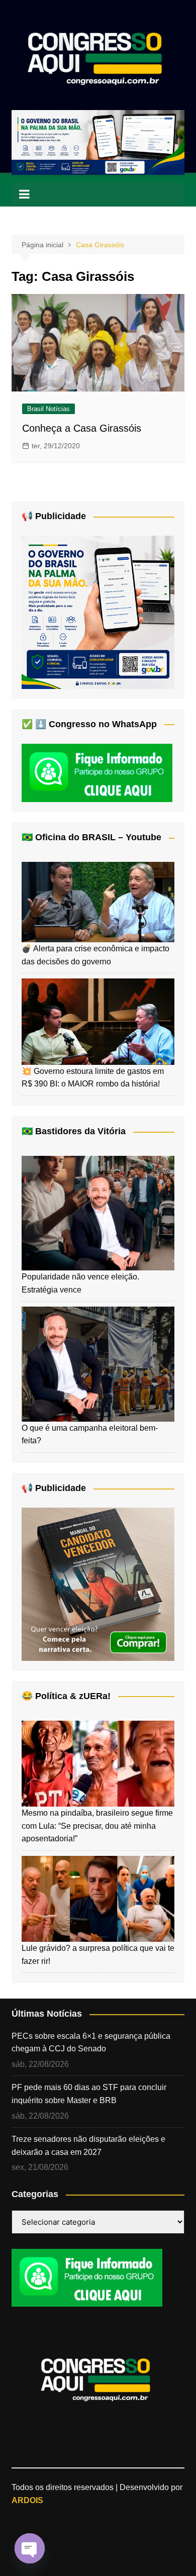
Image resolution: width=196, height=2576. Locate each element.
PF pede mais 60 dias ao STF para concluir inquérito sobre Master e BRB (89, 2094)
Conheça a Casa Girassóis (82, 428)
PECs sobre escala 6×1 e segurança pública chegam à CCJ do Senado (91, 2043)
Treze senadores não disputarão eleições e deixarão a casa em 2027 (88, 2146)
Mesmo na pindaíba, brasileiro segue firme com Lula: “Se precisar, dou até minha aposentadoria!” (97, 1826)
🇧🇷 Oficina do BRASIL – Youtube (91, 837)
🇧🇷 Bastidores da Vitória (74, 1131)
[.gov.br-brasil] (98, 142)
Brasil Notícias (48, 409)
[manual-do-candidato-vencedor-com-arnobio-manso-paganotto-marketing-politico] (98, 1584)
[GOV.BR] (98, 612)
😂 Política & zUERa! (66, 1696)
